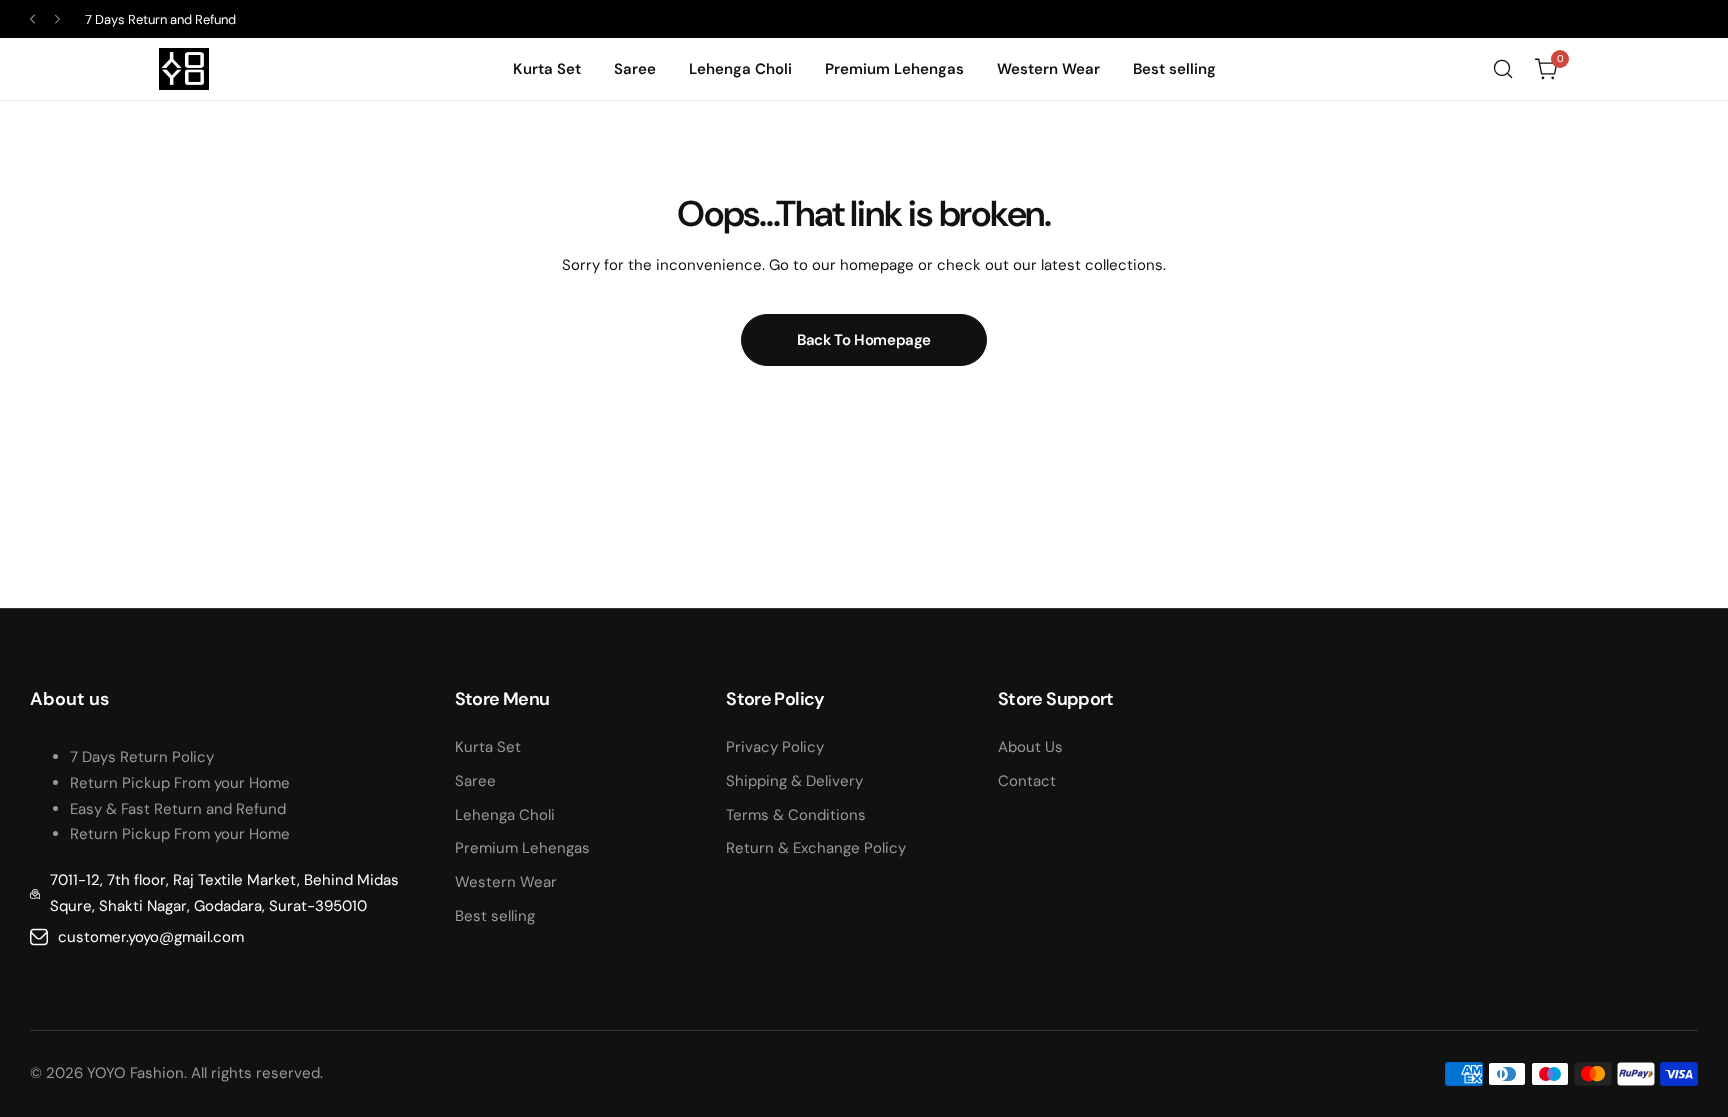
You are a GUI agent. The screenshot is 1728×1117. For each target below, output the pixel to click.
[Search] (1503, 69)
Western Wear (506, 882)
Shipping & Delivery (794, 781)
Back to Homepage (864, 340)
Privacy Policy (775, 747)
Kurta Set (488, 747)
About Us (1030, 747)
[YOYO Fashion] (184, 69)
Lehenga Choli (505, 815)
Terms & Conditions (796, 815)
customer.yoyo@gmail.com (151, 937)
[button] (32, 19)
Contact (1027, 781)
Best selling (495, 916)
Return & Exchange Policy (816, 848)
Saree (475, 781)
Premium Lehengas (522, 848)
